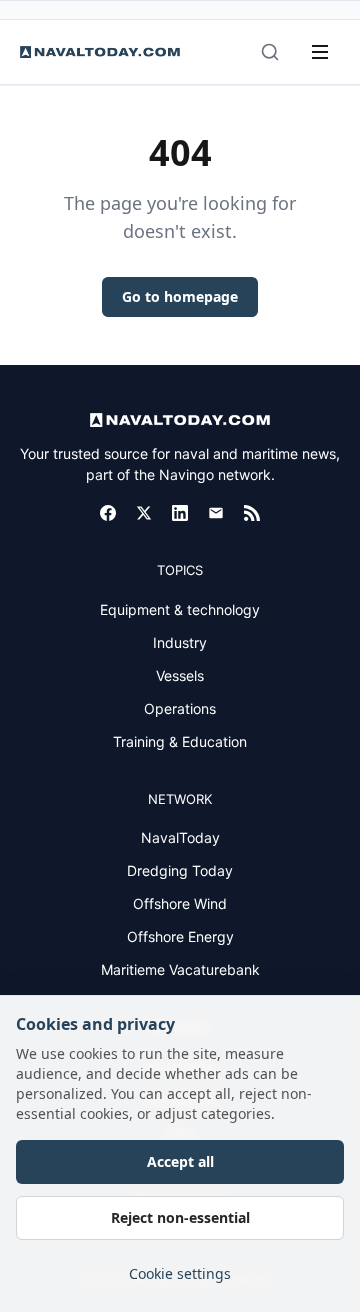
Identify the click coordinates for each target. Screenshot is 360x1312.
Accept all (180, 1161)
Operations (180, 708)
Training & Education (180, 741)
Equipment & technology (180, 609)
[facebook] (108, 513)
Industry (180, 642)
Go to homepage (180, 296)
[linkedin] (180, 513)
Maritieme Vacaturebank (180, 969)
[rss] (252, 513)
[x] (144, 513)
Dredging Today (180, 870)
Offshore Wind (180, 903)
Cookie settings (180, 1273)
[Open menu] (320, 52)
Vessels (180, 675)
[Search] (270, 52)
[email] (216, 513)
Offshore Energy (180, 936)
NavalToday (180, 837)
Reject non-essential (180, 1217)
